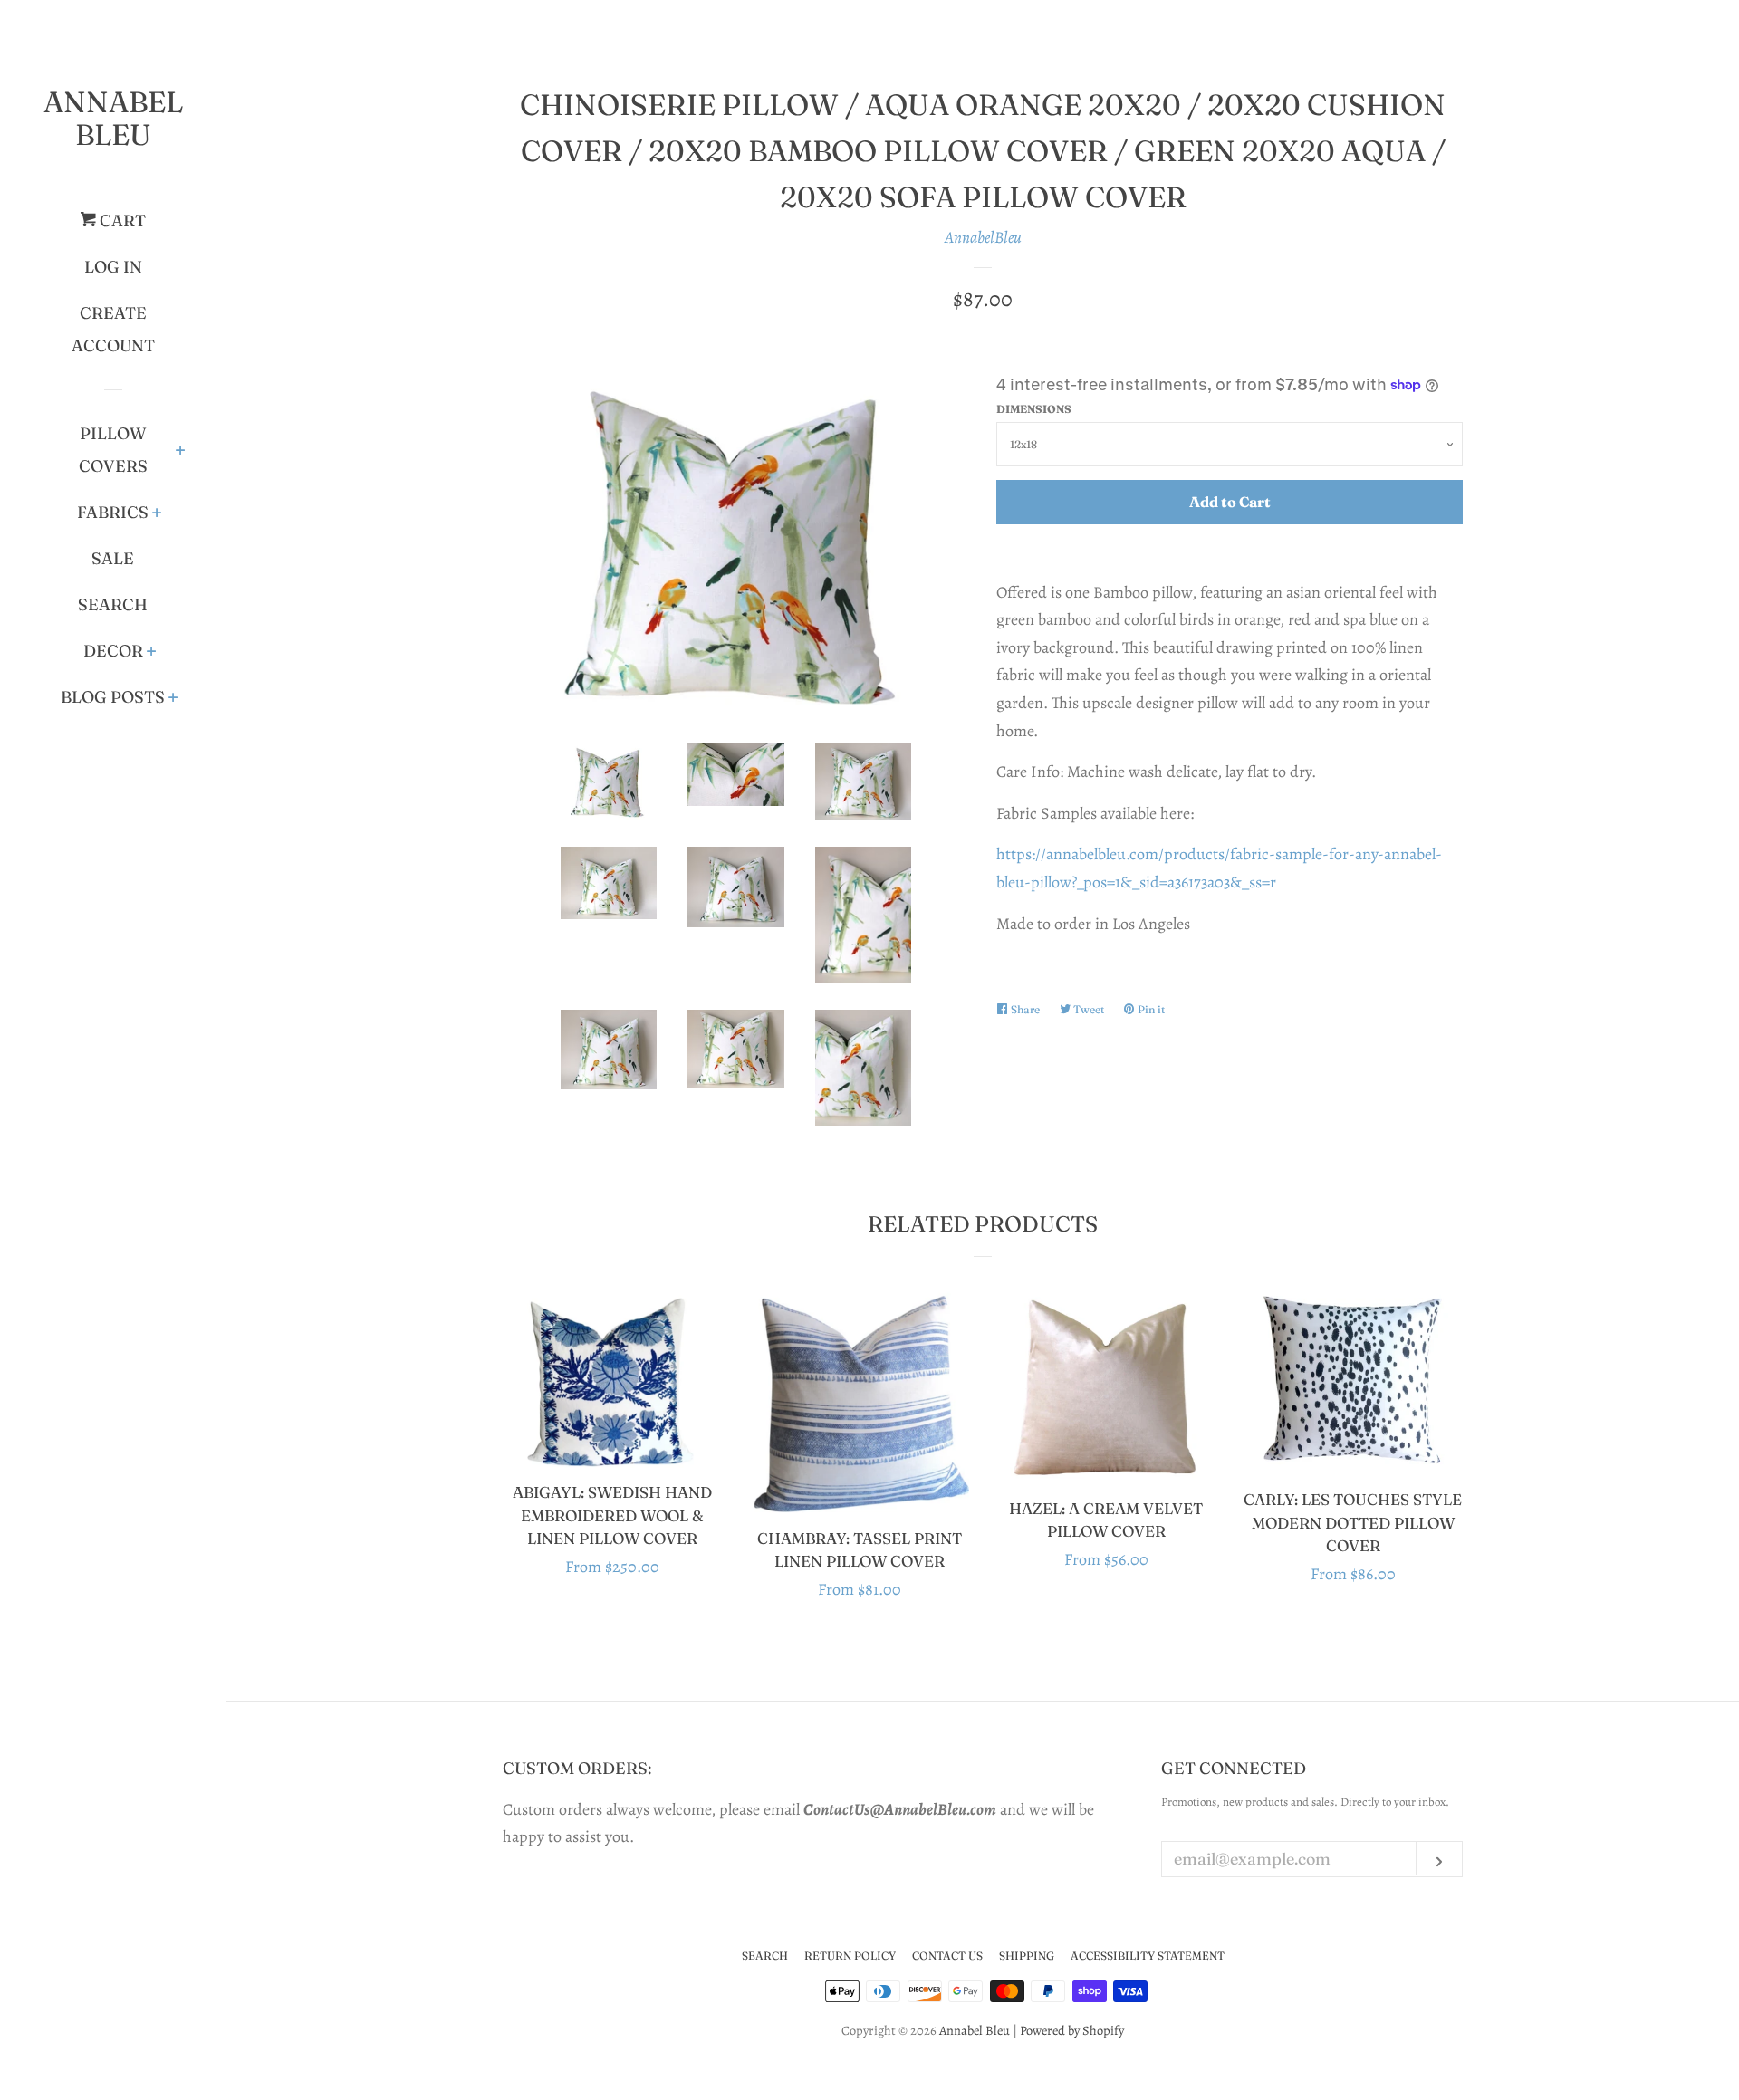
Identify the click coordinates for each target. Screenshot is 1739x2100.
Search (113, 604)
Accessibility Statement (1148, 1956)
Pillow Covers (113, 450)
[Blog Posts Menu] (173, 699)
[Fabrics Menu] (157, 514)
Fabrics (113, 512)
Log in (113, 267)
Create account (113, 329)
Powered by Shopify (1072, 2030)
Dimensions (1034, 409)
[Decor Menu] (152, 653)
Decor (113, 651)
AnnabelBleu (983, 237)
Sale (113, 558)
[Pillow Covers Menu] (181, 452)
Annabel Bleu (113, 118)
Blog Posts (113, 697)
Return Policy (850, 1956)
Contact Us (947, 1956)
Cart (121, 221)
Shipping (1027, 1956)
